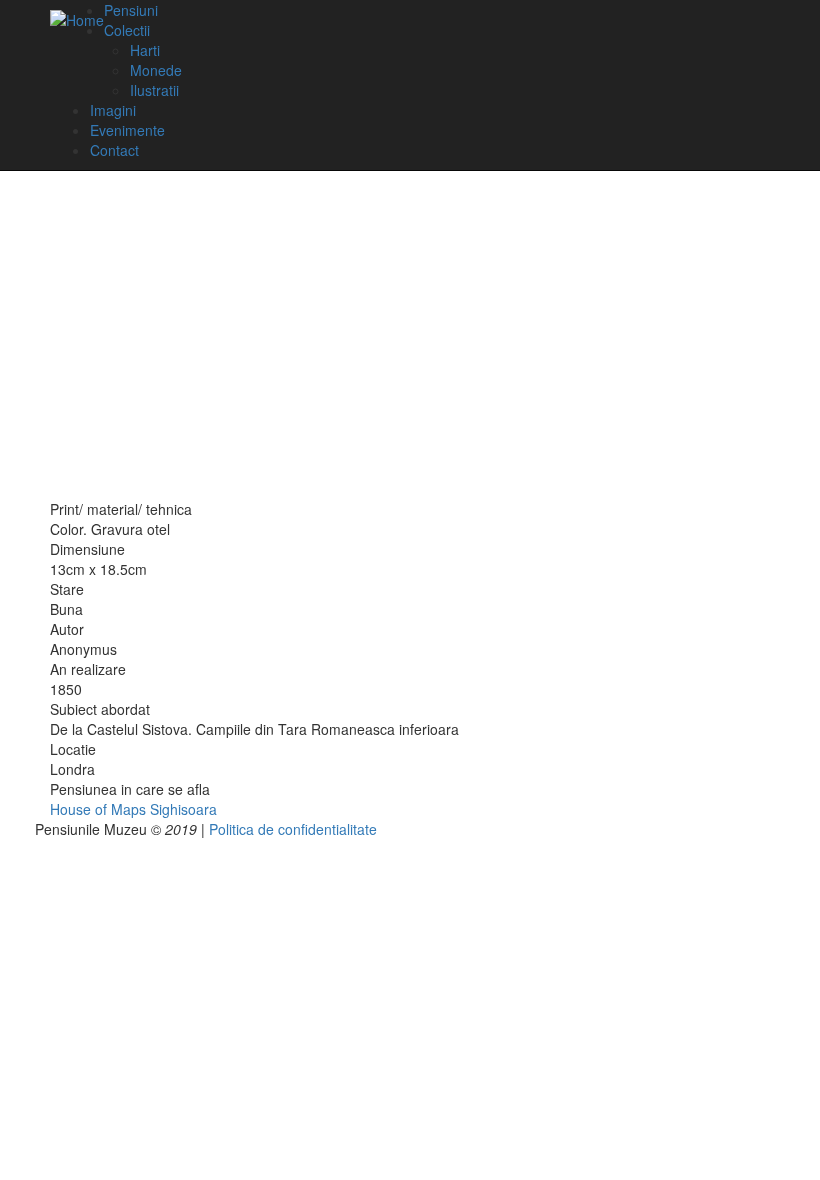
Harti (145, 50)
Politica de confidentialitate (293, 829)
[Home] (77, 19)
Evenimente (127, 130)
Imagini (113, 110)
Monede (156, 70)
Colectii (127, 30)
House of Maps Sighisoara (133, 809)
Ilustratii (154, 90)
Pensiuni (131, 10)
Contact (114, 150)
